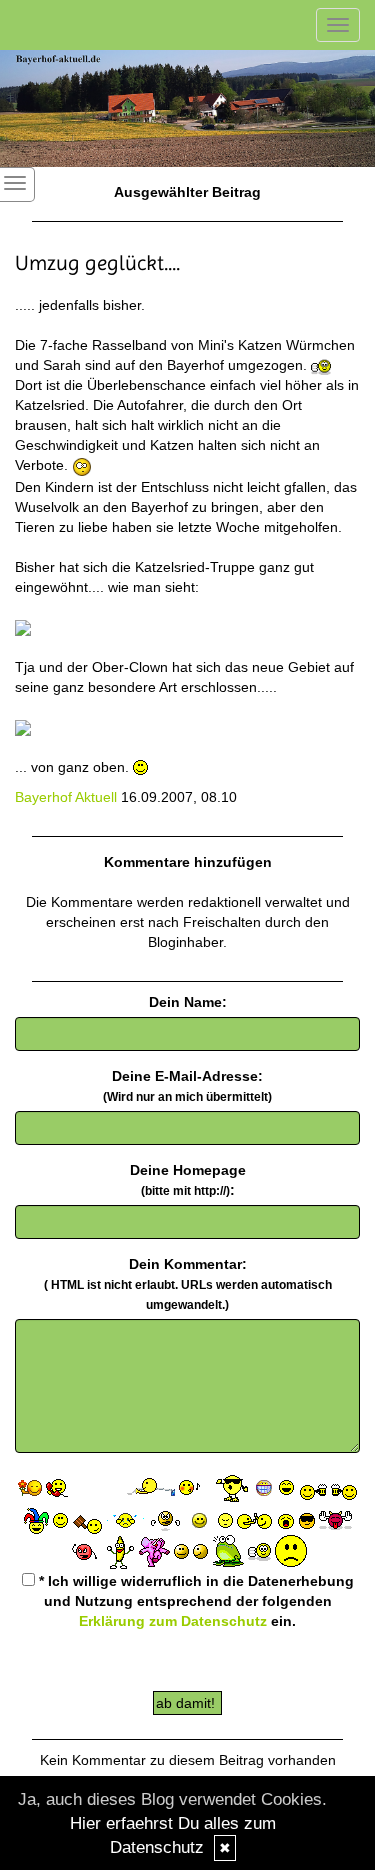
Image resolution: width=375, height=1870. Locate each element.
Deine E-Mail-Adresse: (187, 1086)
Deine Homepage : (188, 1180)
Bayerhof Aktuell (66, 797)
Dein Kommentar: (188, 1284)
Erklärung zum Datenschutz (173, 1621)
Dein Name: (188, 1002)
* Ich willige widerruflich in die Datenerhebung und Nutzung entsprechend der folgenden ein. (194, 1601)
